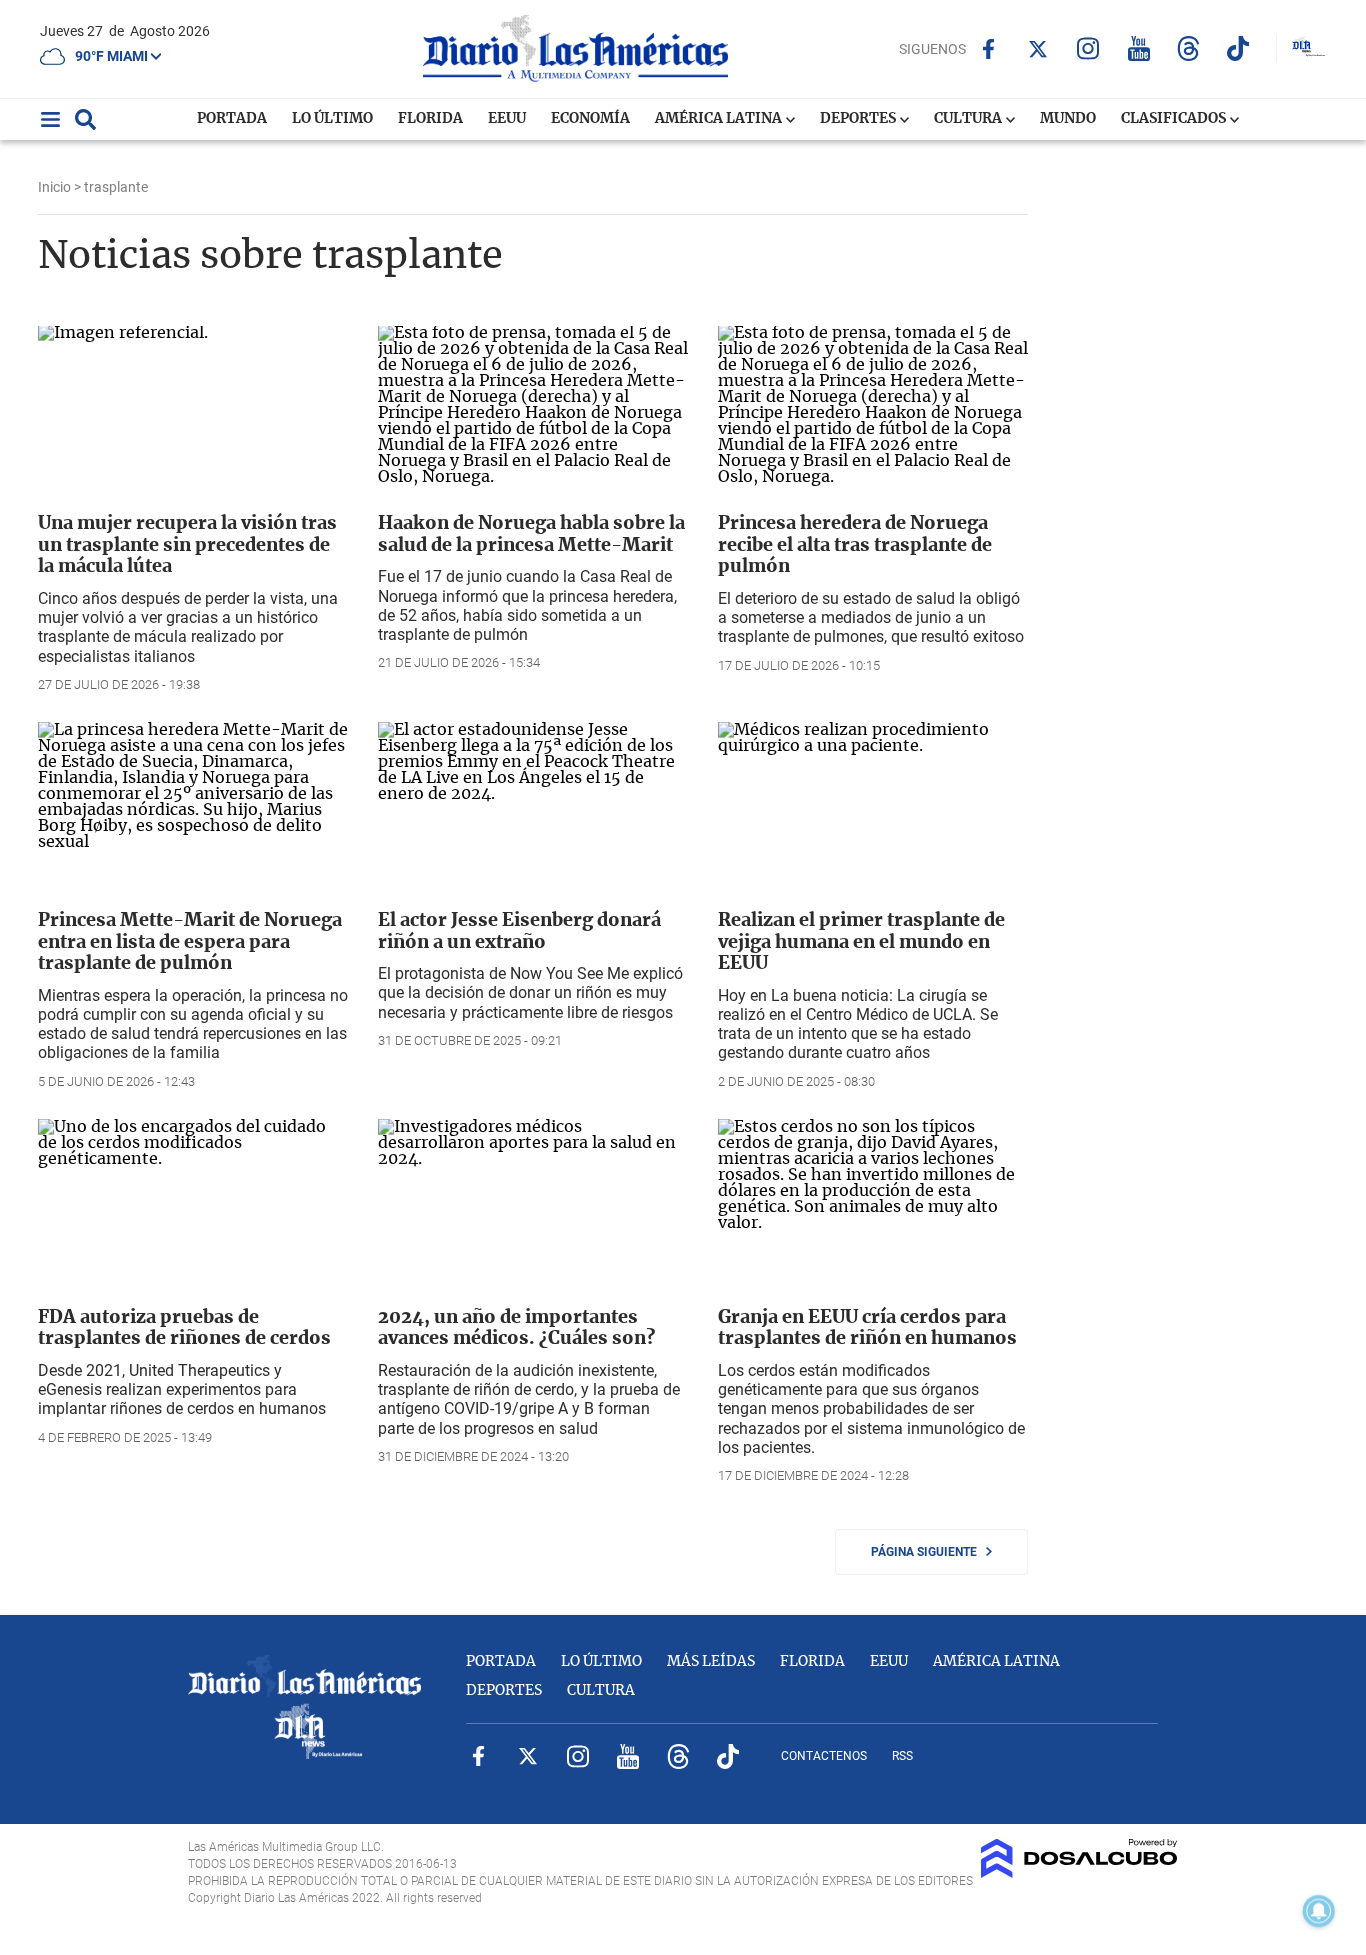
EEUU (507, 119)
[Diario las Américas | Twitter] (1038, 49)
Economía (590, 119)
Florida (430, 119)
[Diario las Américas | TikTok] (1238, 48)
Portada (232, 119)
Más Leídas (711, 1662)
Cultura (969, 119)
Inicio (54, 187)
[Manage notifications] (1319, 1911)
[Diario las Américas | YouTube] (1138, 48)
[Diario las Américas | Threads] (1188, 48)
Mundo (1068, 119)
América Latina (720, 119)
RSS (902, 1756)
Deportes (859, 119)
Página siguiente (928, 1552)
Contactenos (824, 1756)
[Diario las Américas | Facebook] (988, 49)
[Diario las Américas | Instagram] (1088, 48)
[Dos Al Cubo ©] (1079, 1873)
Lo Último (332, 119)
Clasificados (1175, 119)
